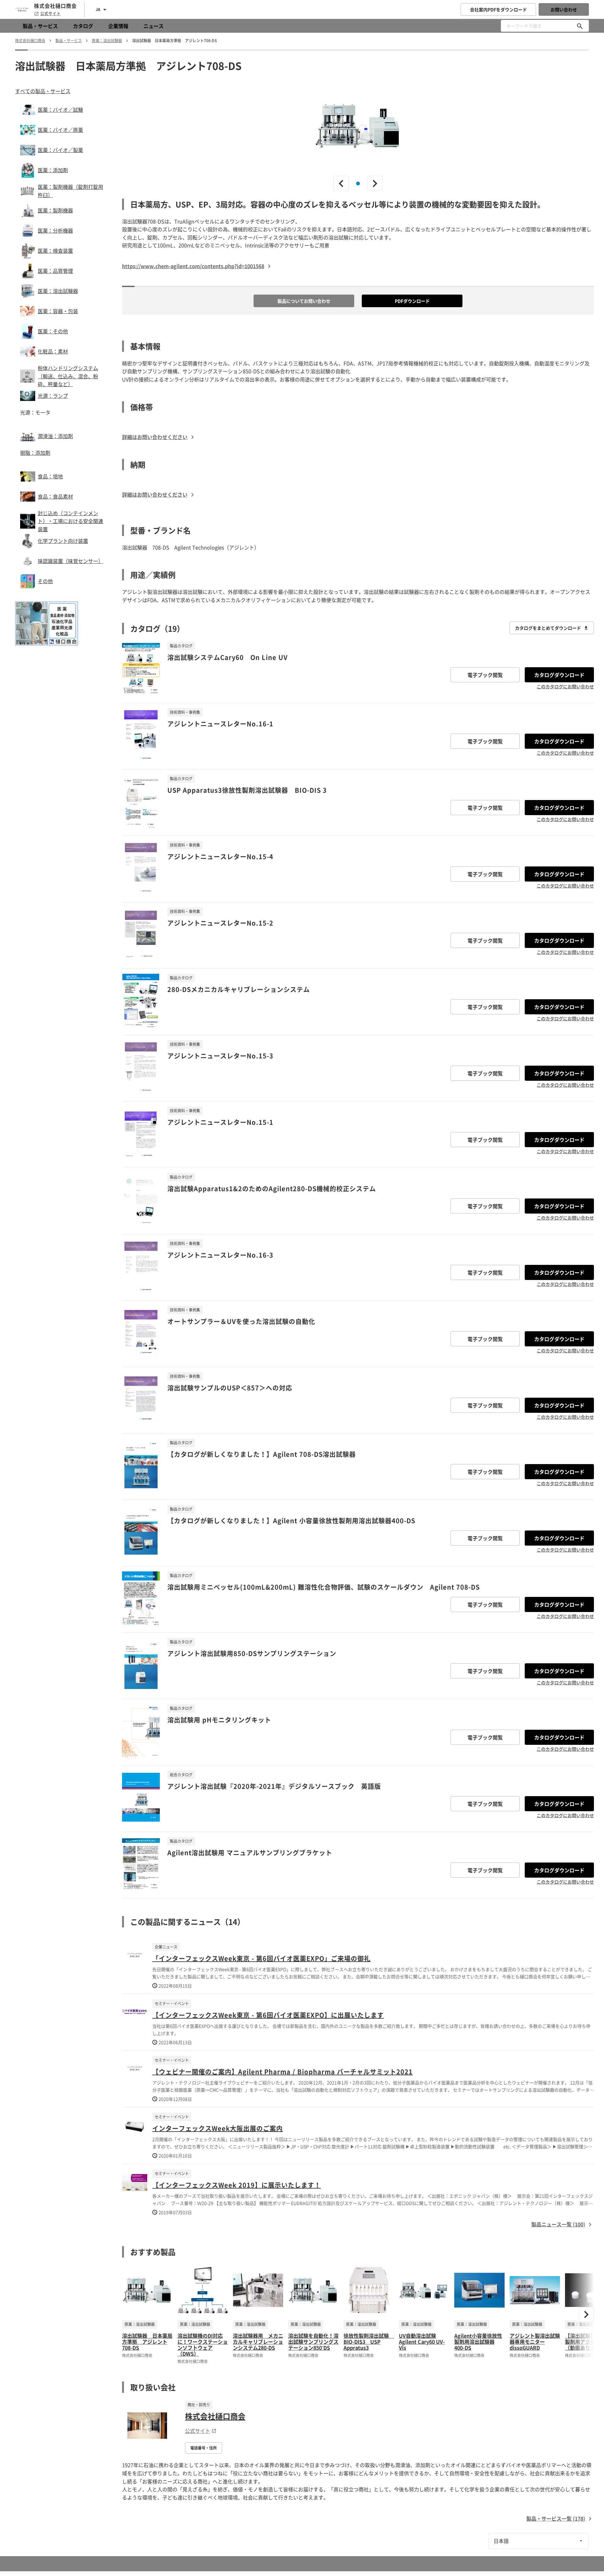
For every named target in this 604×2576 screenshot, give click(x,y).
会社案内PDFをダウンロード (498, 9)
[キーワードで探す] (580, 26)
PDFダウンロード (412, 301)
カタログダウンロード (559, 675)
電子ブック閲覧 (485, 675)
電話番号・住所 (204, 2448)
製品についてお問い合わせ (304, 301)
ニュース (154, 26)
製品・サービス (40, 26)
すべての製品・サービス (43, 91)
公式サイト (50, 14)
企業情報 (118, 26)
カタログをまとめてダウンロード (548, 628)
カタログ (83, 26)
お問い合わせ (564, 9)
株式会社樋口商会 (215, 2416)
